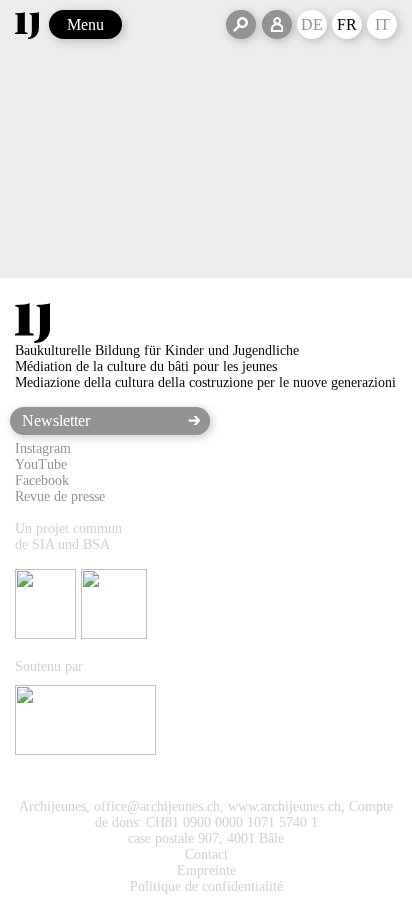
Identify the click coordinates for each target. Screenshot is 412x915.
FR (347, 24)
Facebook (42, 480)
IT (382, 24)
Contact (206, 854)
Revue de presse (60, 496)
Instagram (43, 448)
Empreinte (206, 870)
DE (312, 24)
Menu (85, 24)
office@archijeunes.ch (157, 806)
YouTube (41, 464)
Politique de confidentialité (206, 886)
